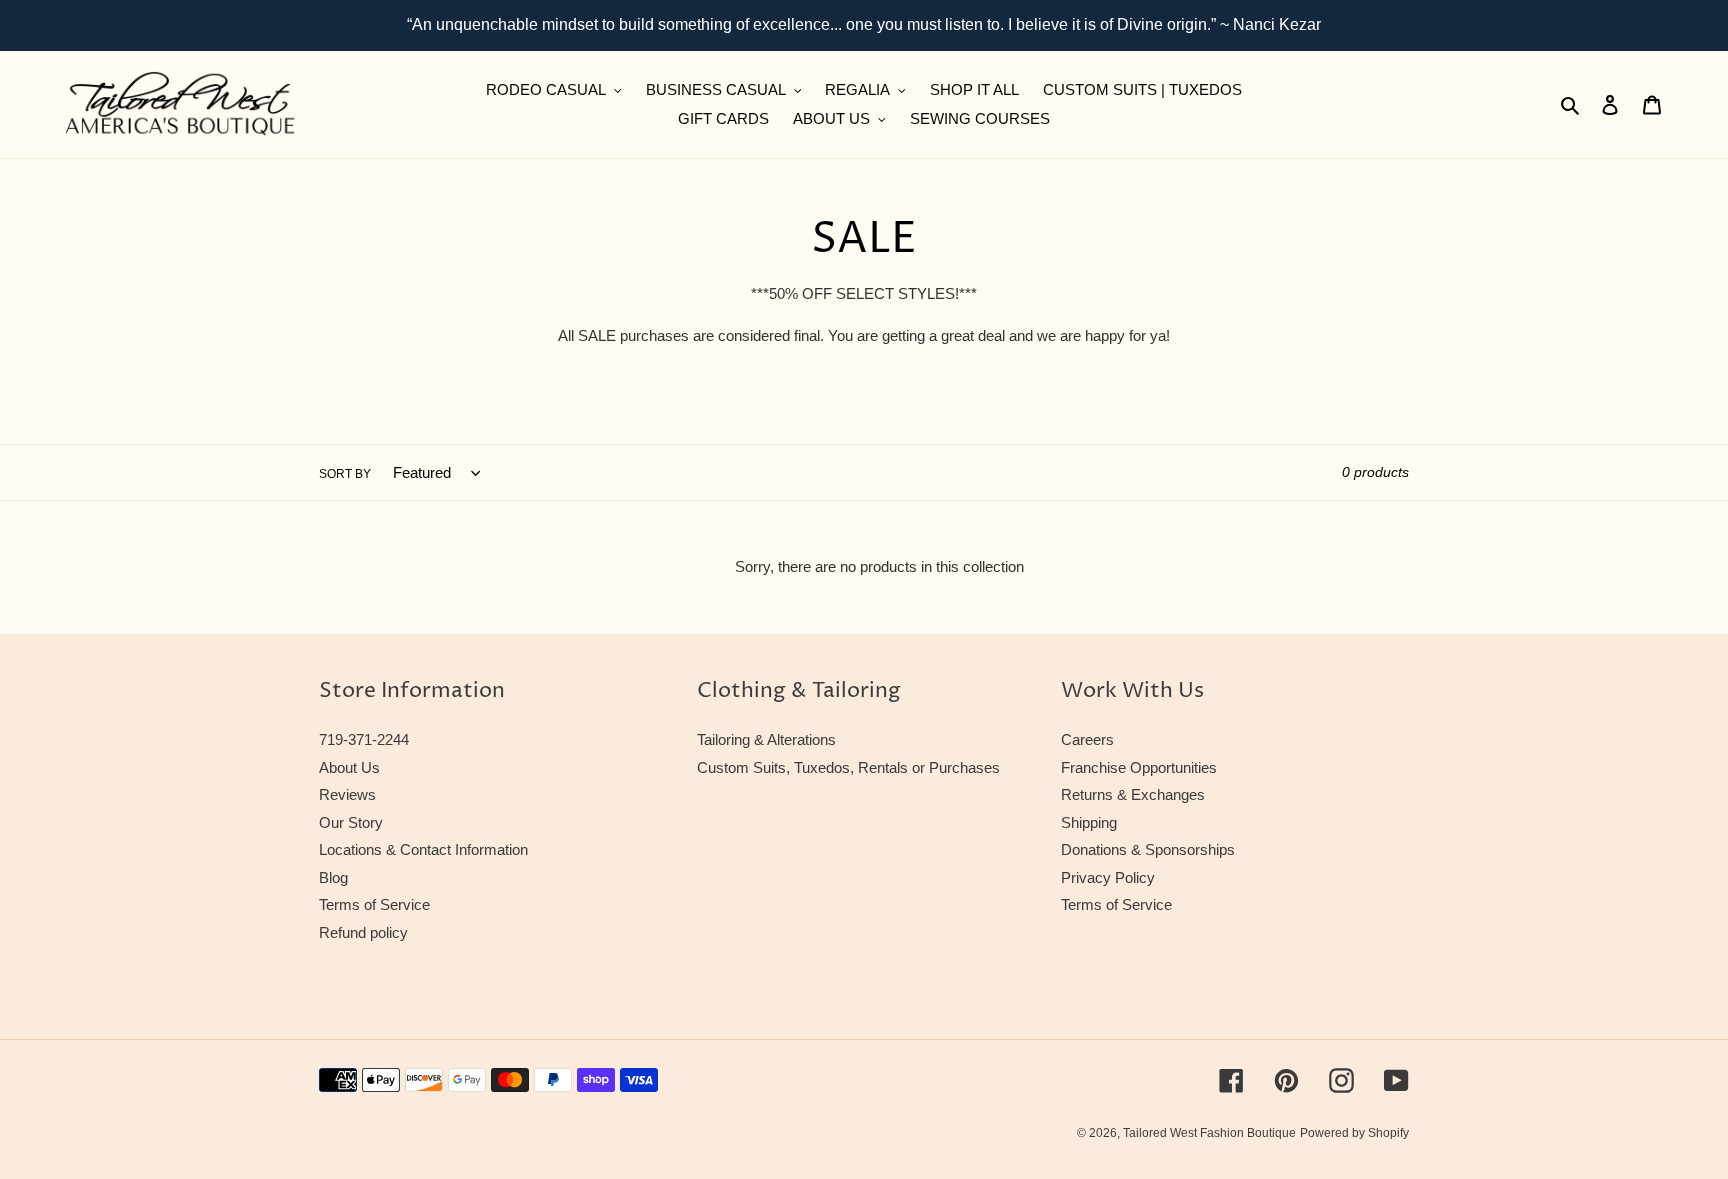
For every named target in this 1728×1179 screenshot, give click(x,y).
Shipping (1089, 822)
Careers (1087, 739)
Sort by (345, 474)
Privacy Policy (1108, 877)
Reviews (347, 794)
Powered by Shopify (1354, 1133)
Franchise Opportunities (1139, 767)
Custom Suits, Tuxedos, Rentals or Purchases (848, 767)
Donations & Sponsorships (1148, 849)
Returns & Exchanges (1133, 794)
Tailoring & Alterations (766, 739)
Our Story (351, 822)
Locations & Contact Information (423, 849)
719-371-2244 (364, 739)
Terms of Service (374, 904)
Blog (333, 877)
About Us (349, 767)
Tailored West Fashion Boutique (1209, 1133)
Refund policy (363, 932)
